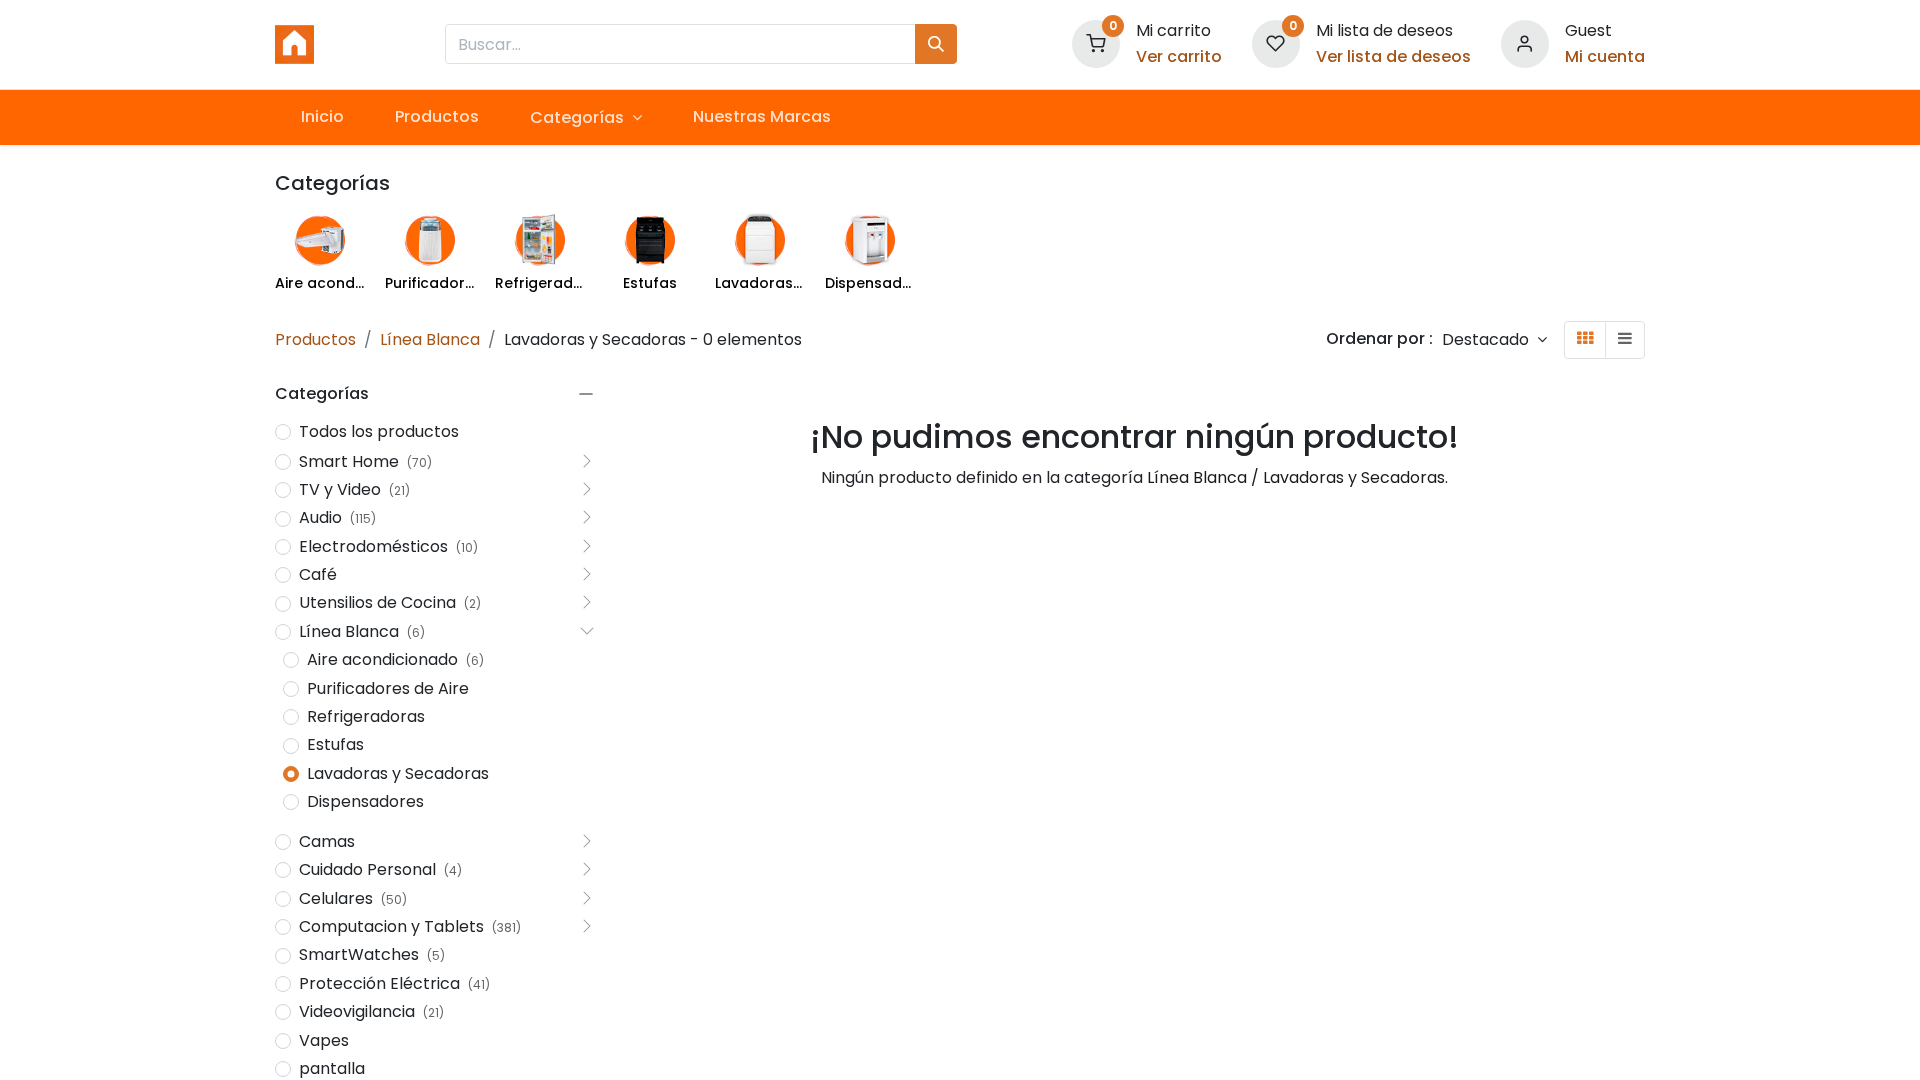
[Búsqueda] (936, 44)
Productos (315, 339)
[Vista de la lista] (1625, 339)
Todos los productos (379, 432)
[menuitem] (322, 117)
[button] (1494, 339)
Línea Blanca (430, 339)
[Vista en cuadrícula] (1585, 339)
